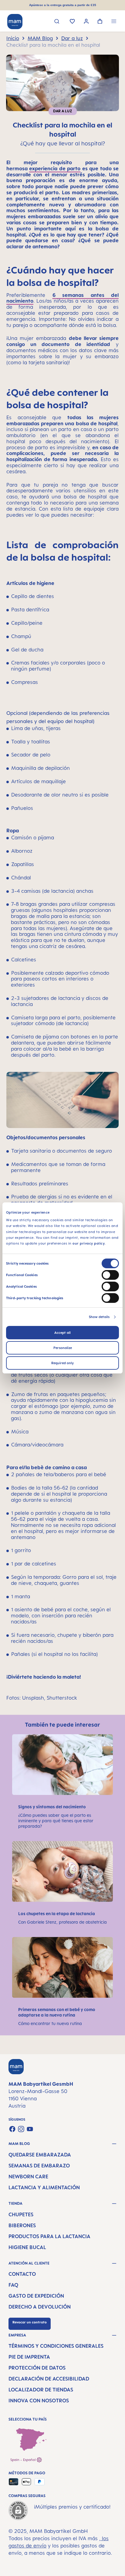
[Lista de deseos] (72, 22)
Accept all (62, 1333)
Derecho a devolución (40, 2307)
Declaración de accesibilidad (49, 2379)
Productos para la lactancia (49, 2236)
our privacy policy (89, 1243)
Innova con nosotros (39, 2401)
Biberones (22, 2225)
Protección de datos (37, 2368)
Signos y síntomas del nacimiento (52, 1807)
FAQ (13, 2285)
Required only (62, 1363)
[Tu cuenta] (86, 22)
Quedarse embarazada (40, 2155)
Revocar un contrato (30, 2322)
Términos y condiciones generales (56, 2346)
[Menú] (114, 22)
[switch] (110, 1275)
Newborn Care (28, 2177)
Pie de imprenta (29, 2357)
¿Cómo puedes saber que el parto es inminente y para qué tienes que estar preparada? (56, 1821)
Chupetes (21, 2214)
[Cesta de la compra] (100, 22)
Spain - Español (24, 2460)
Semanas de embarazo (39, 2166)
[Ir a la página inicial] (15, 22)
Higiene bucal (27, 2247)
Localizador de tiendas (41, 2390)
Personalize (63, 1348)
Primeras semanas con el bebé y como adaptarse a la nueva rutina (57, 2012)
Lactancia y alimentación (44, 2187)
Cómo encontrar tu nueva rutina (50, 2023)
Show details (99, 1317)
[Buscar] (57, 22)
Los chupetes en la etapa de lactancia (57, 1913)
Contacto (22, 2274)
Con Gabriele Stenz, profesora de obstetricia (62, 1922)
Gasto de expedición (36, 2296)
